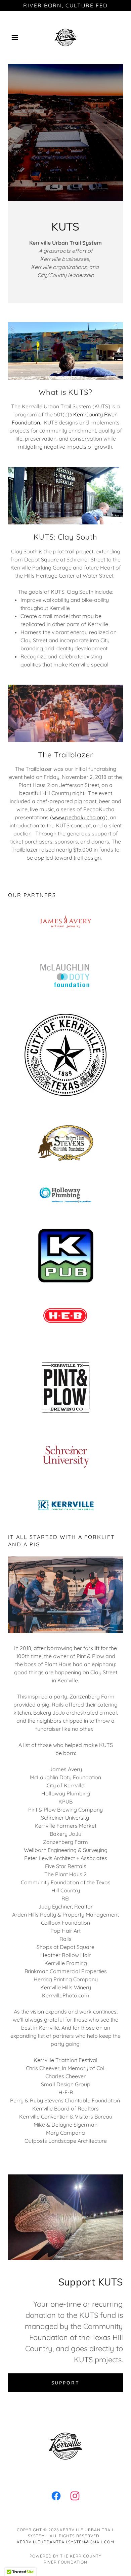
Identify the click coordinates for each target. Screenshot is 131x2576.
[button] (17, 37)
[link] (65, 37)
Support (66, 2383)
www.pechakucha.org (79, 817)
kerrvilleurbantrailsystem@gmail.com (66, 2542)
